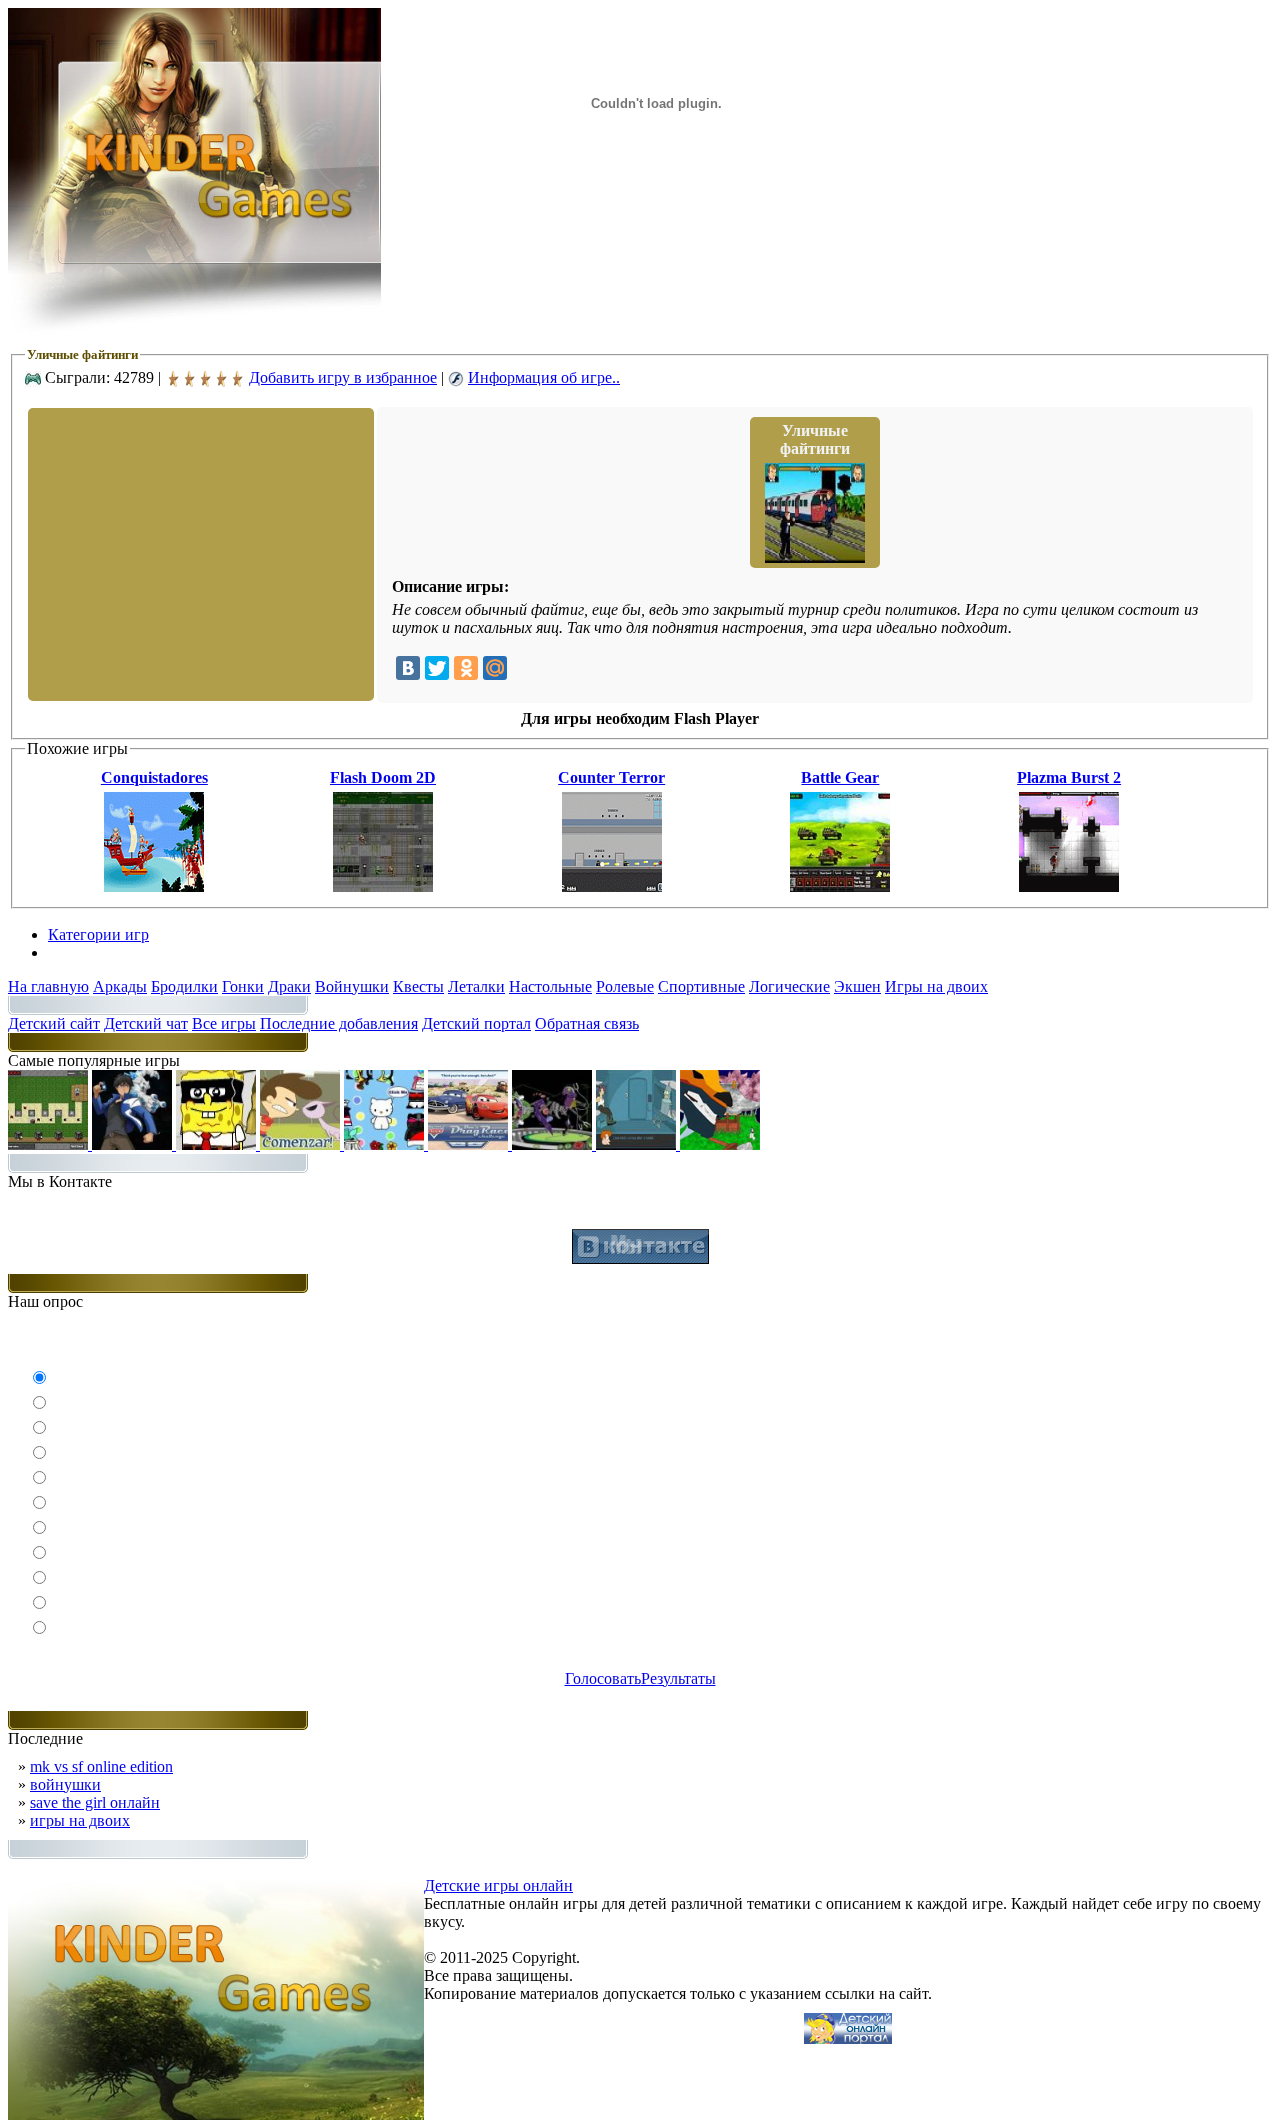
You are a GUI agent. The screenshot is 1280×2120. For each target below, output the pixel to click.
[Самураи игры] (720, 1144)
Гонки (243, 986)
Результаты (678, 1678)
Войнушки (352, 986)
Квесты (418, 986)
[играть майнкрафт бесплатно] (50, 1144)
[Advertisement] (199, 553)
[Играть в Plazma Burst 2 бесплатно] (1069, 886)
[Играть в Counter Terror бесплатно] (612, 886)
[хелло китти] (386, 1144)
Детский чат (146, 1023)
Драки (289, 986)
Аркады (120, 986)
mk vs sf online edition (101, 1766)
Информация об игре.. (544, 377)
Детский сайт (54, 1023)
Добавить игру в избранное (343, 377)
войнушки (65, 1784)
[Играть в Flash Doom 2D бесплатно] (383, 886)
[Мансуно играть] (134, 1144)
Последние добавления (339, 1023)
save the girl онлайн (95, 1802)
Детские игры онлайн (498, 1885)
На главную (48, 986)
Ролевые (625, 986)
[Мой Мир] (495, 668)
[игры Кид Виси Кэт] (302, 1144)
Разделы (76, 952)
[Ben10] (554, 1144)
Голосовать (603, 1678)
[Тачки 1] (470, 1144)
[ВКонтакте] (408, 668)
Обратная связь (587, 1023)
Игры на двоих (936, 986)
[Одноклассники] (466, 668)
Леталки (476, 986)
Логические (789, 986)
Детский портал (476, 1023)
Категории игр (98, 934)
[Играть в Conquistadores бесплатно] (154, 886)
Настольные (550, 986)
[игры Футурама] (638, 1144)
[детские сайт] (848, 2038)
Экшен (857, 986)
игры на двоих (80, 1820)
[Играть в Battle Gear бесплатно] (840, 886)
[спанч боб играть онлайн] (218, 1144)
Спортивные (701, 986)
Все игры (224, 1023)
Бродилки (184, 986)
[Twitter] (437, 668)
